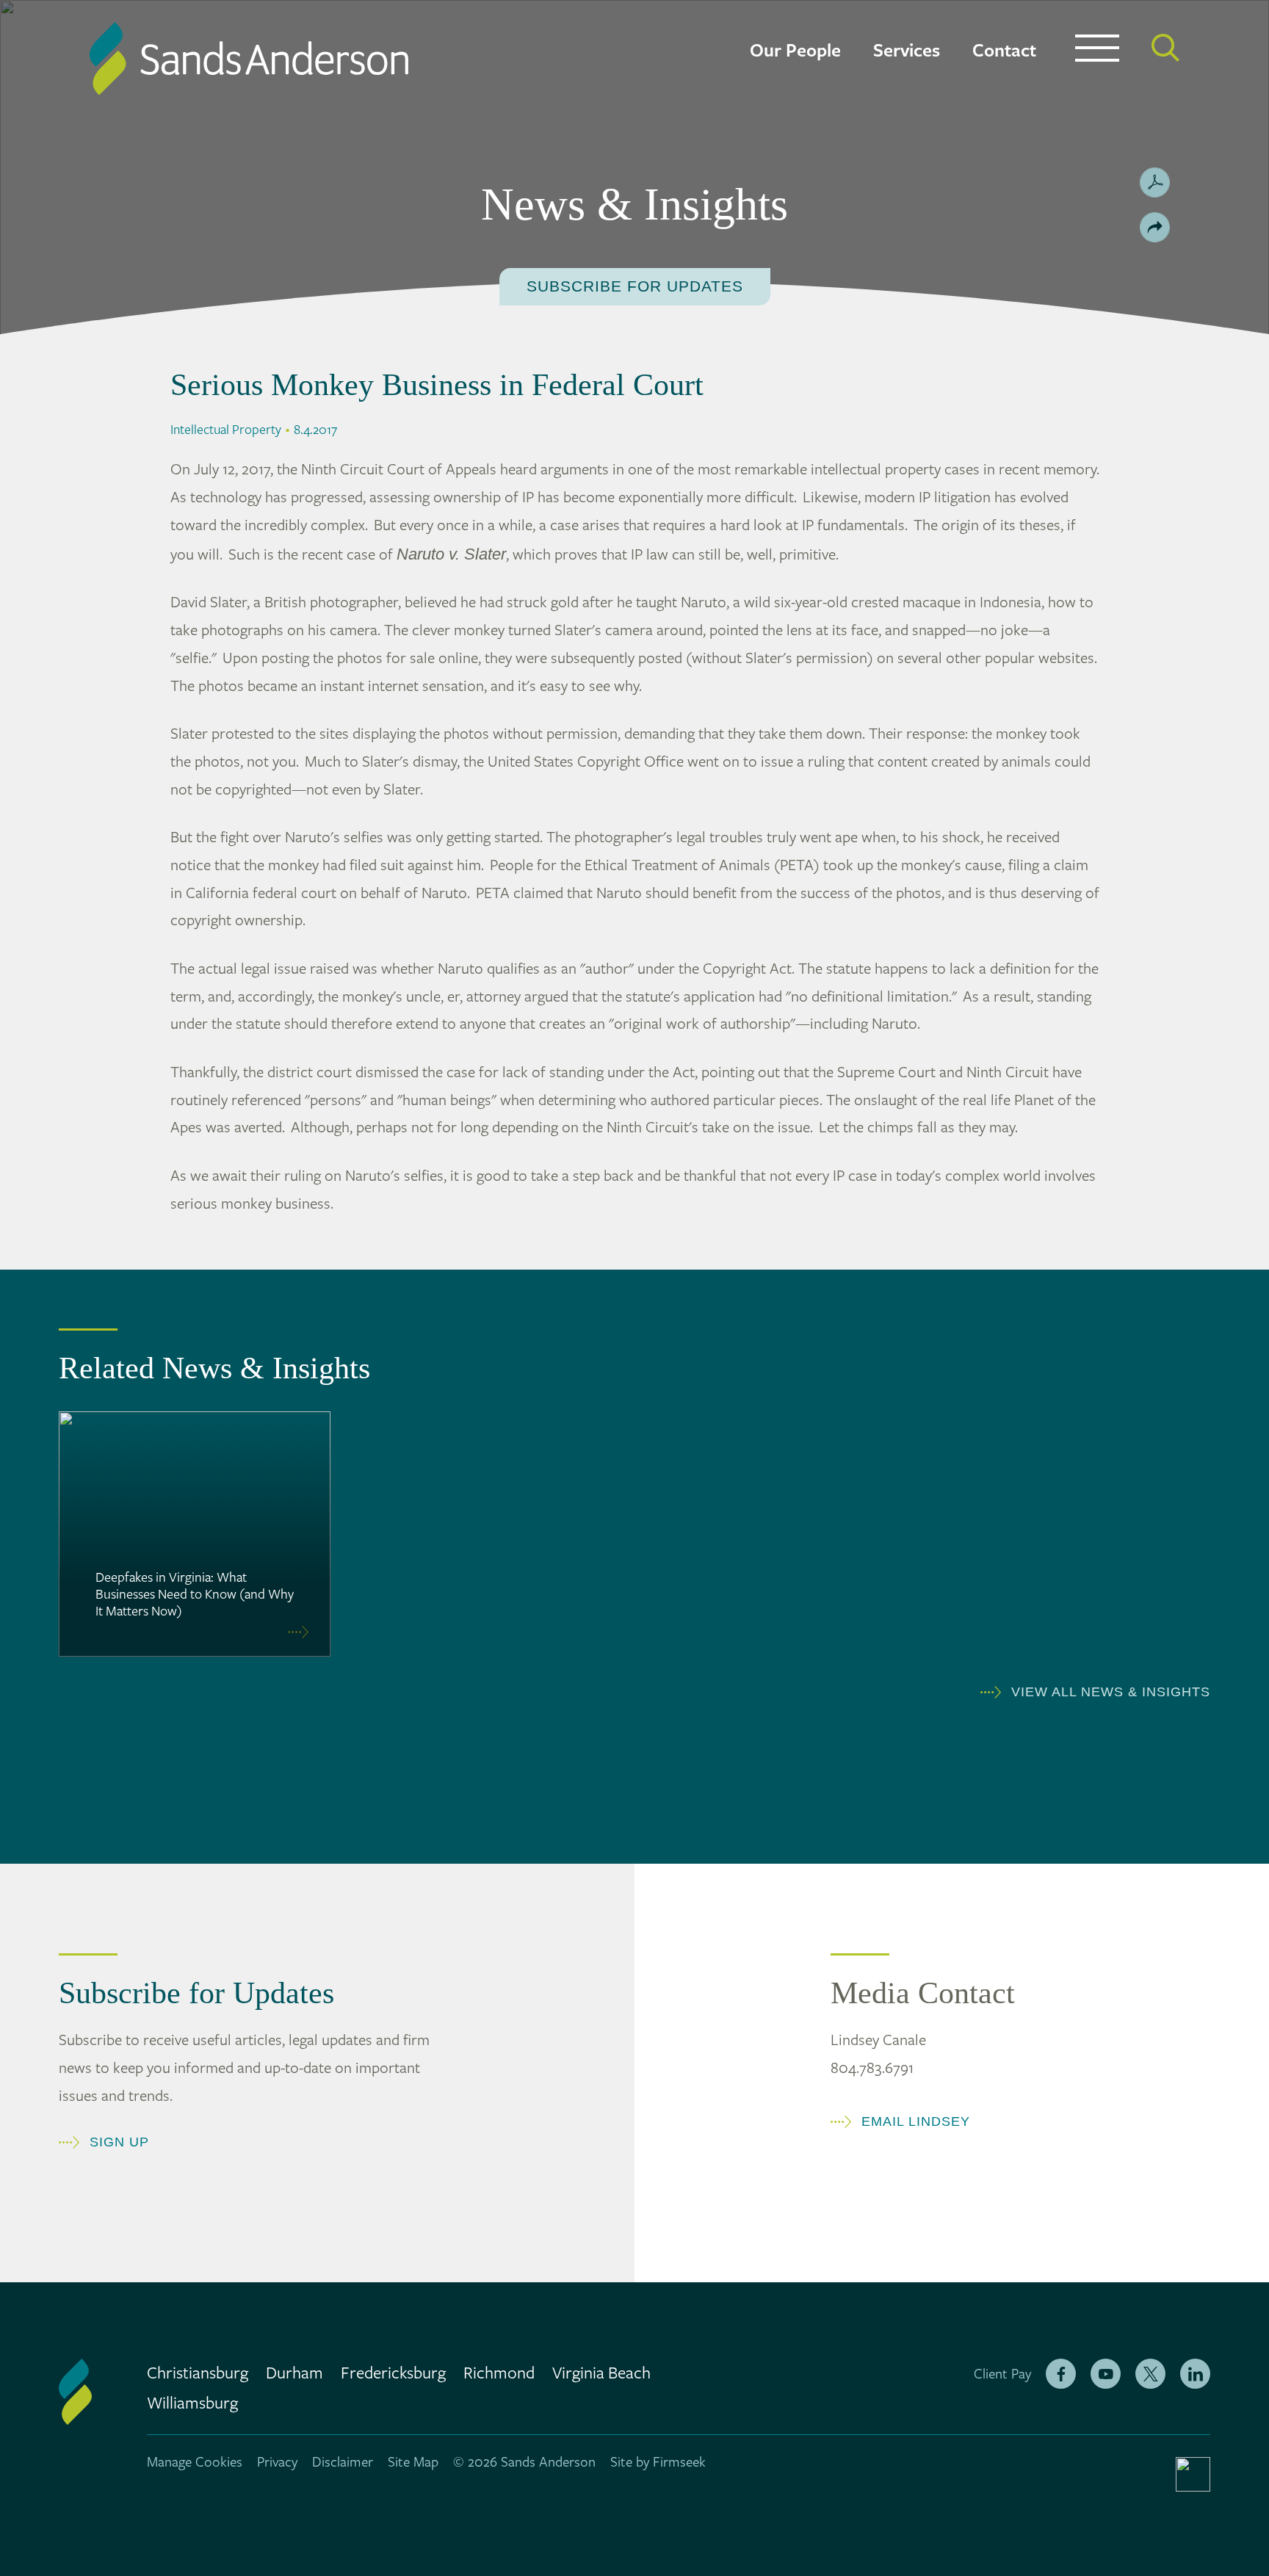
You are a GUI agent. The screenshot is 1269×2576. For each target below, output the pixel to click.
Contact (1004, 51)
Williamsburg (192, 2404)
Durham (294, 2374)
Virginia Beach (601, 2374)
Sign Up (119, 2142)
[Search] (1165, 48)
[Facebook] (1061, 2374)
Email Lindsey (916, 2121)
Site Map (413, 2462)
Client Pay (1002, 2374)
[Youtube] (1106, 2374)
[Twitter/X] (1150, 2374)
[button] (1155, 227)
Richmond (499, 2374)
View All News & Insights (1111, 1692)
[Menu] (1097, 51)
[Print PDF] (1155, 182)
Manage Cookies (195, 2462)
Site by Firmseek (658, 2462)
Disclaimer (343, 2462)
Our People (795, 51)
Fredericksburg (393, 2374)
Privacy (277, 2462)
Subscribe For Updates (635, 286)
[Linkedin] (1195, 2374)
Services (907, 51)
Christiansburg (198, 2374)
